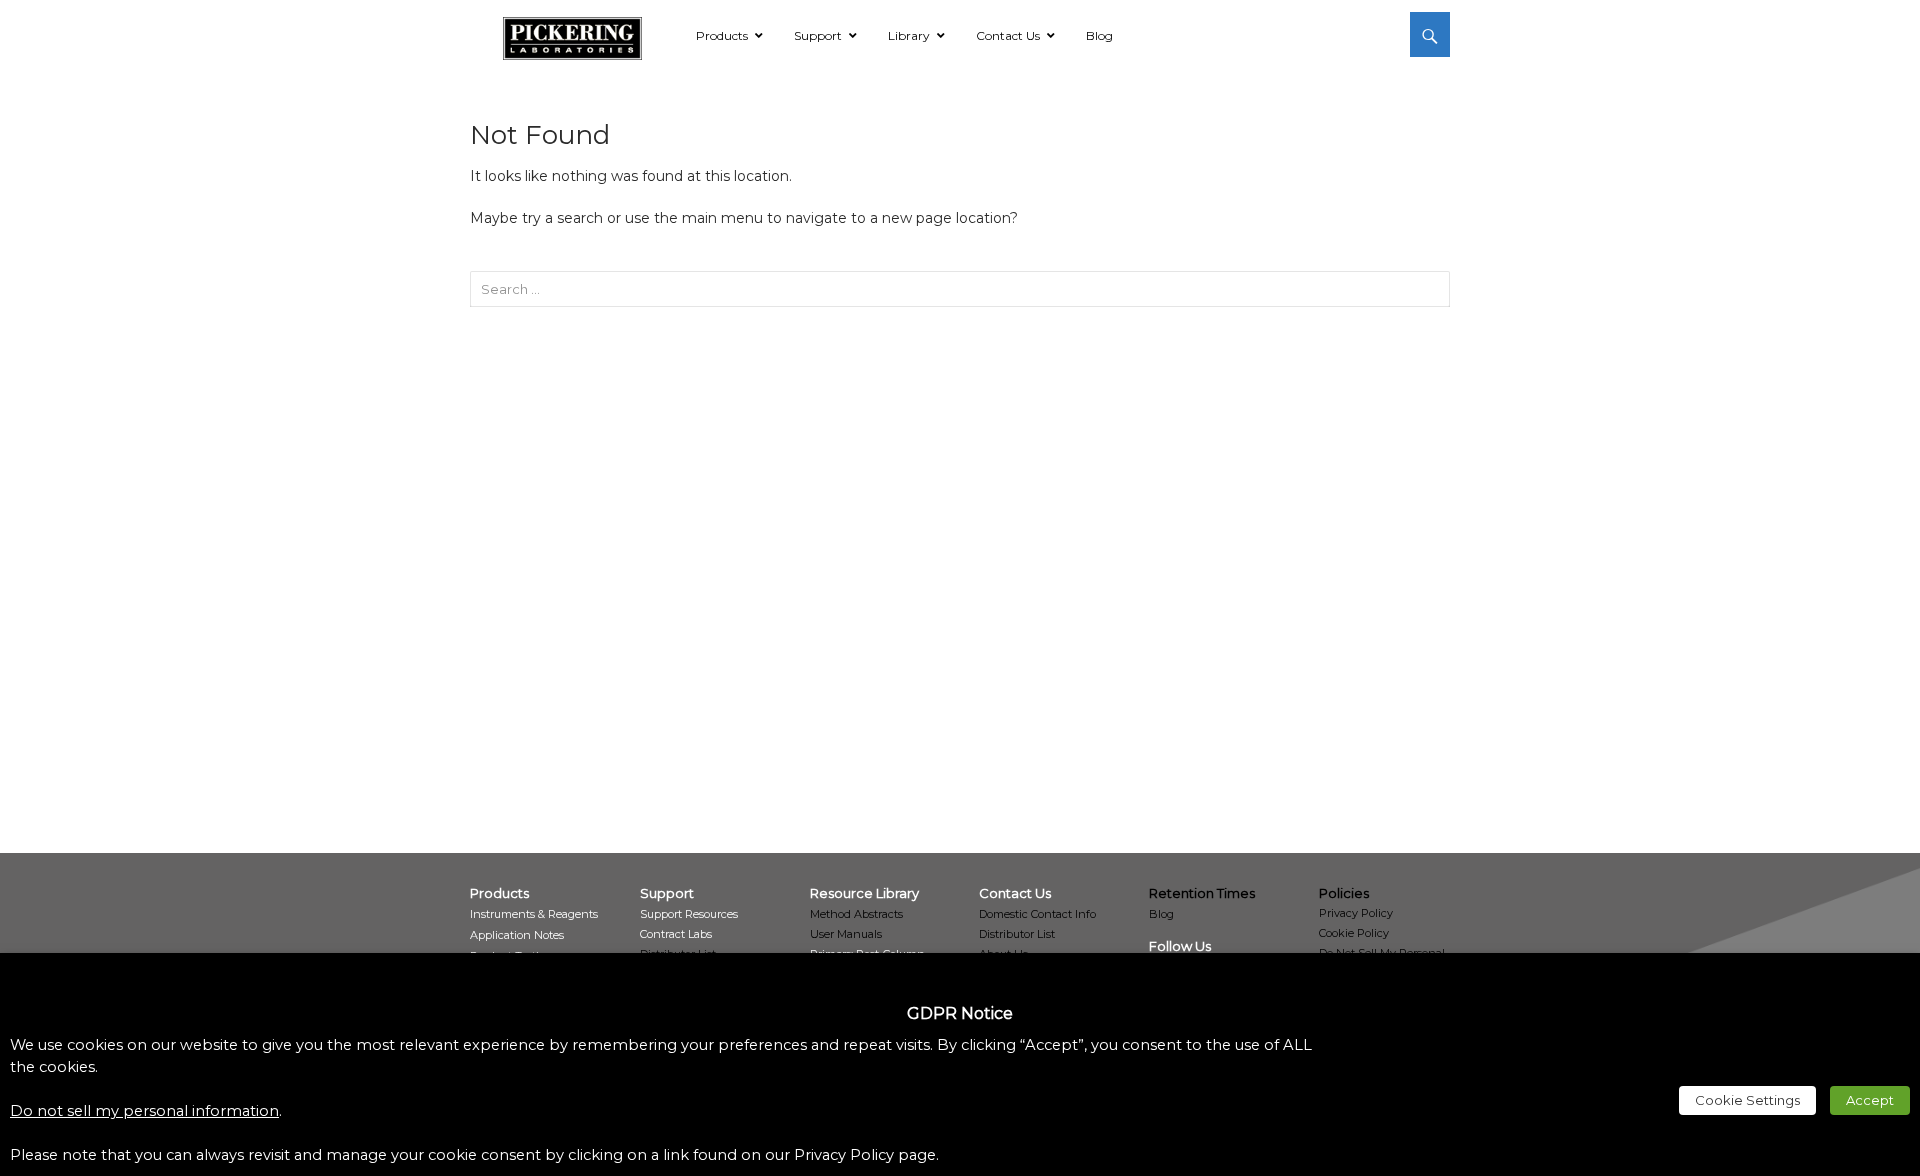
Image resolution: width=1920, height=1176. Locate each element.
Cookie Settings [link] (1747, 1100)
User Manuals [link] (846, 934)
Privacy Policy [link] (1356, 913)
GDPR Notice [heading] (960, 1013)
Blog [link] (1161, 914)
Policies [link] (1344, 893)
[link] (572, 35)
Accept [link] (1870, 1100)
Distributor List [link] (1017, 934)
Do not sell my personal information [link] (144, 1111)
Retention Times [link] (1202, 893)
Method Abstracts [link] (856, 914)
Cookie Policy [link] (1354, 933)
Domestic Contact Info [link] (1037, 914)
